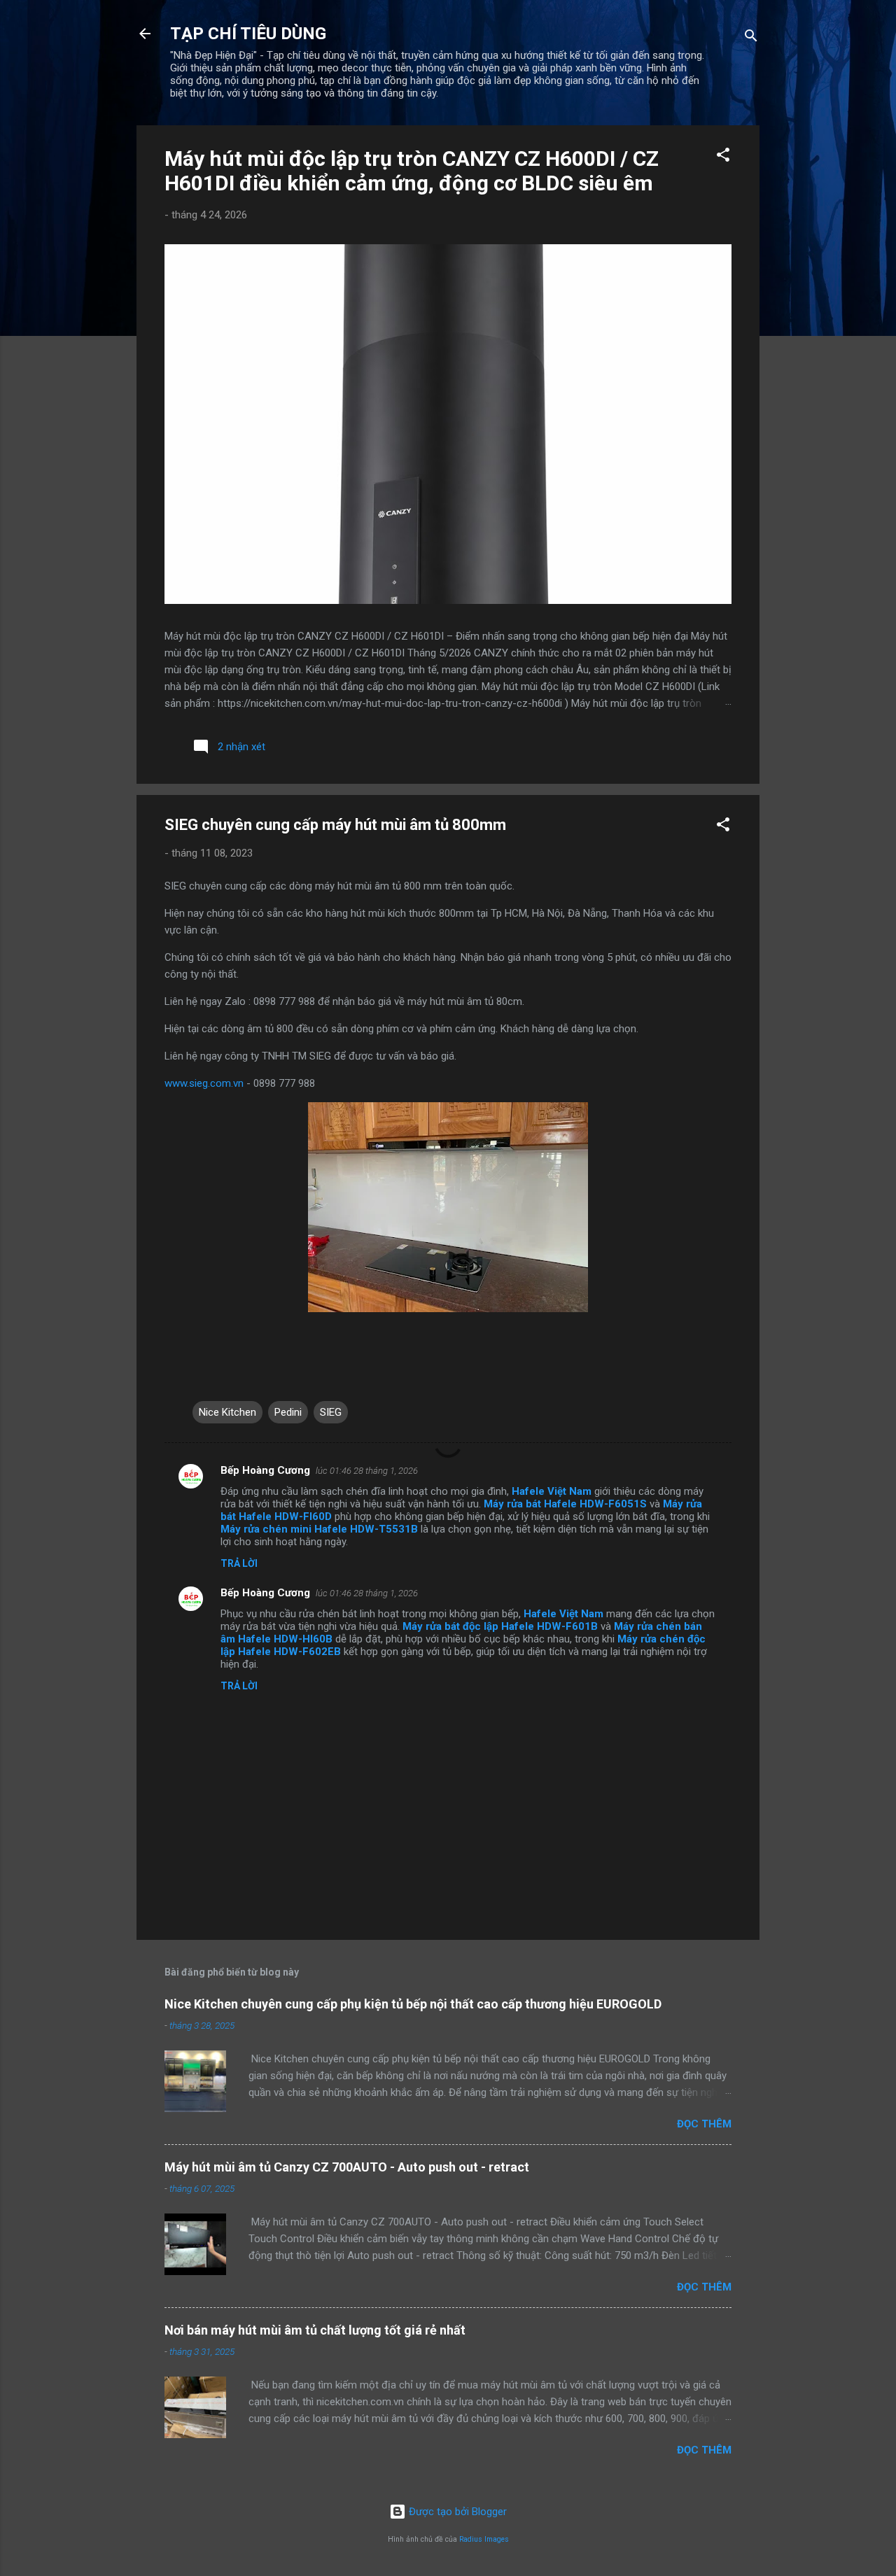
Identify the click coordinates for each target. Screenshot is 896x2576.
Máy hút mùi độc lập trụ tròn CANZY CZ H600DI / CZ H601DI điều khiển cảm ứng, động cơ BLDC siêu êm (412, 171)
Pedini (288, 1412)
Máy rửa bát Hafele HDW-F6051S (565, 1504)
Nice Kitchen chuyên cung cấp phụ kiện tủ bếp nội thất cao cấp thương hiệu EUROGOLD (413, 2004)
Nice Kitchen (227, 1412)
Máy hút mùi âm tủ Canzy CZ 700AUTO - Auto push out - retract (347, 2167)
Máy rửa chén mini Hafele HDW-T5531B (319, 1529)
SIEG (331, 1412)
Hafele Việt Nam (552, 1491)
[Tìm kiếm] (751, 38)
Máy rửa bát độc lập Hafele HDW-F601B (500, 1626)
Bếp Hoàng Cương (265, 1470)
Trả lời (239, 1563)
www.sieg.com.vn (204, 1083)
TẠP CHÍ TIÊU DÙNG (248, 34)
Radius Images (484, 2539)
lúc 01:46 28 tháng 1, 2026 (367, 1471)
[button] (723, 157)
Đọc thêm (704, 2124)
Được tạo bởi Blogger (456, 2512)
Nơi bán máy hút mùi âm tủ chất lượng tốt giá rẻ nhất (315, 2330)
